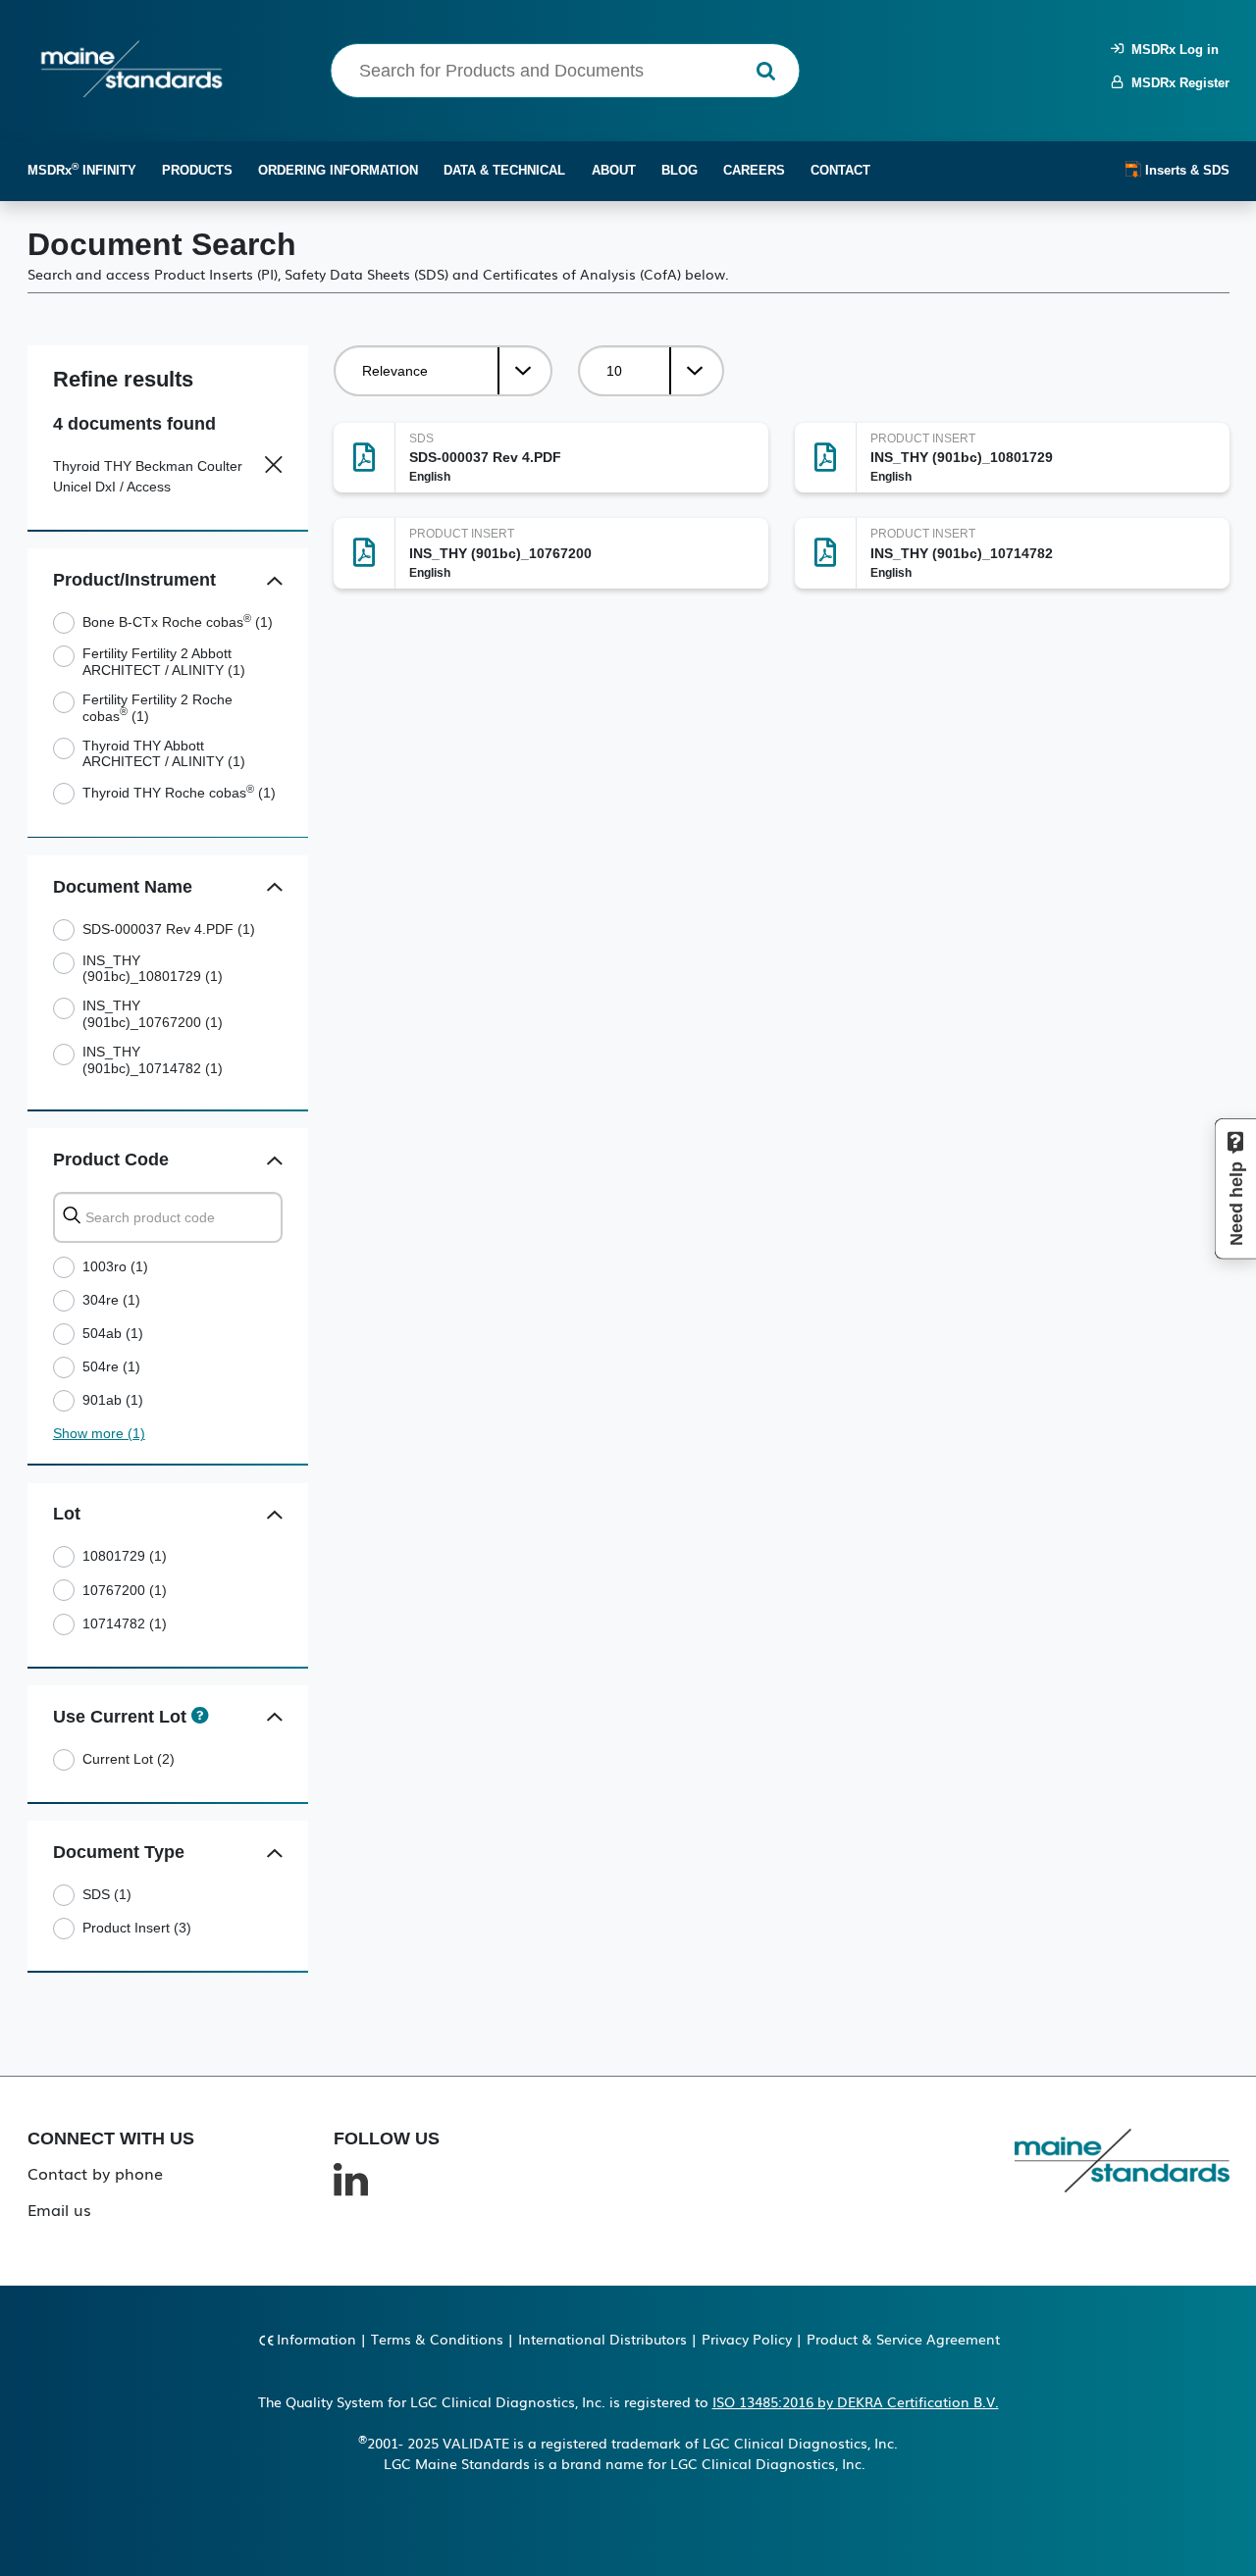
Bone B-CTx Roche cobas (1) (178, 622)
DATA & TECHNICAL (504, 170)
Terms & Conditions (437, 2339)
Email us (59, 2209)
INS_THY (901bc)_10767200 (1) (153, 1014)
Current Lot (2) (129, 1759)
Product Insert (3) (137, 1928)
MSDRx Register (1177, 83)
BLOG (680, 170)
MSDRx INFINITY (82, 169)
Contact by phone (95, 2173)
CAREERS (754, 170)
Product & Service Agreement (903, 2339)
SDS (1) (107, 1894)
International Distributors (602, 2339)
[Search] (766, 71)
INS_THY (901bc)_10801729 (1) (153, 969)
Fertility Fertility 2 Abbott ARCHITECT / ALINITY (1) (164, 662)
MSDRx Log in (1171, 50)
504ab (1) (113, 1333)
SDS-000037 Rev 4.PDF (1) (169, 929)
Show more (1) (99, 1433)
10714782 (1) (125, 1623)
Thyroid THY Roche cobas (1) (179, 793)
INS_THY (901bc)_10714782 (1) (153, 1060)
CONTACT (840, 170)
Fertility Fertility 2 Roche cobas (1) (157, 708)
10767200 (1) (125, 1590)
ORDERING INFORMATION (338, 170)
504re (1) (111, 1366)
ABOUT (614, 170)
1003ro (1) (115, 1266)
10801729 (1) (125, 1556)
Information (316, 2339)
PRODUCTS (197, 170)
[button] (275, 581)
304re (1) (111, 1300)
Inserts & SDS (1185, 170)
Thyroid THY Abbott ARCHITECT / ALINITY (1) (164, 754)
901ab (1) (113, 1400)
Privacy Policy (747, 2339)
